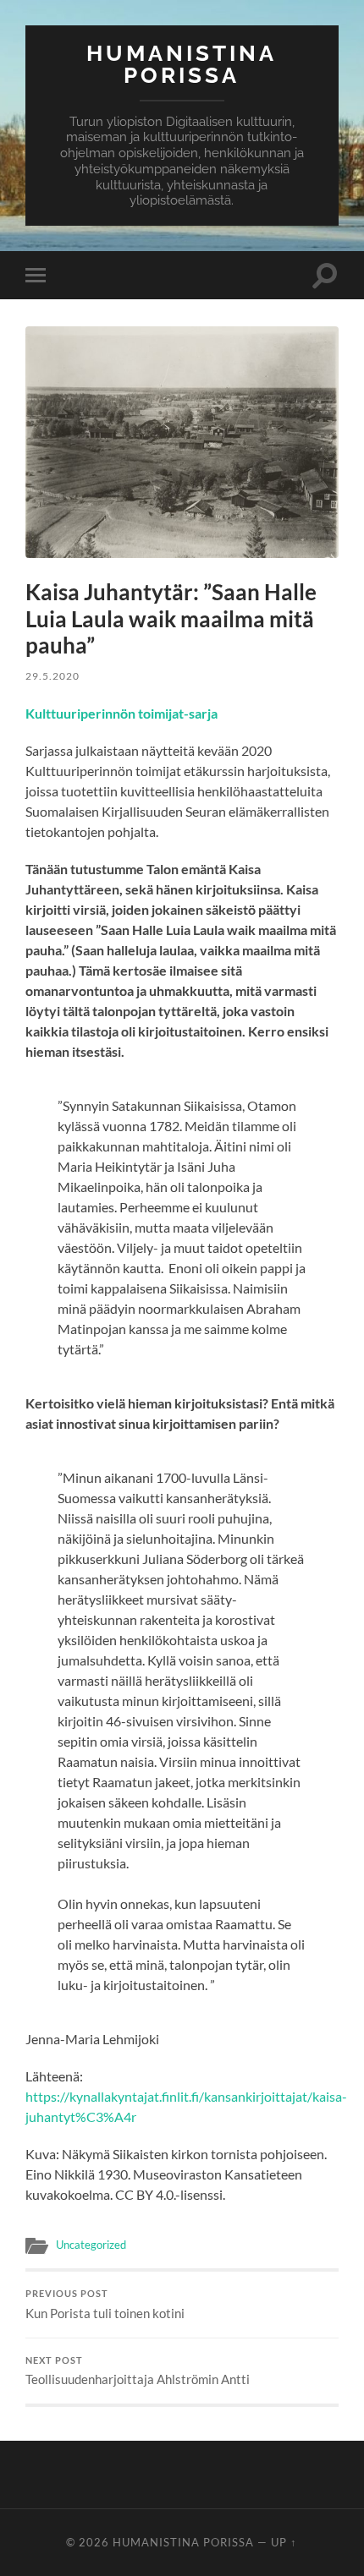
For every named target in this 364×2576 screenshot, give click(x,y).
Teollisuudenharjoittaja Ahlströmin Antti (138, 2371)
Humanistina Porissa (182, 64)
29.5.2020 (52, 676)
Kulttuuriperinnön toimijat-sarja (121, 713)
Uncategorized (91, 2245)
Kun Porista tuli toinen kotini (105, 2305)
